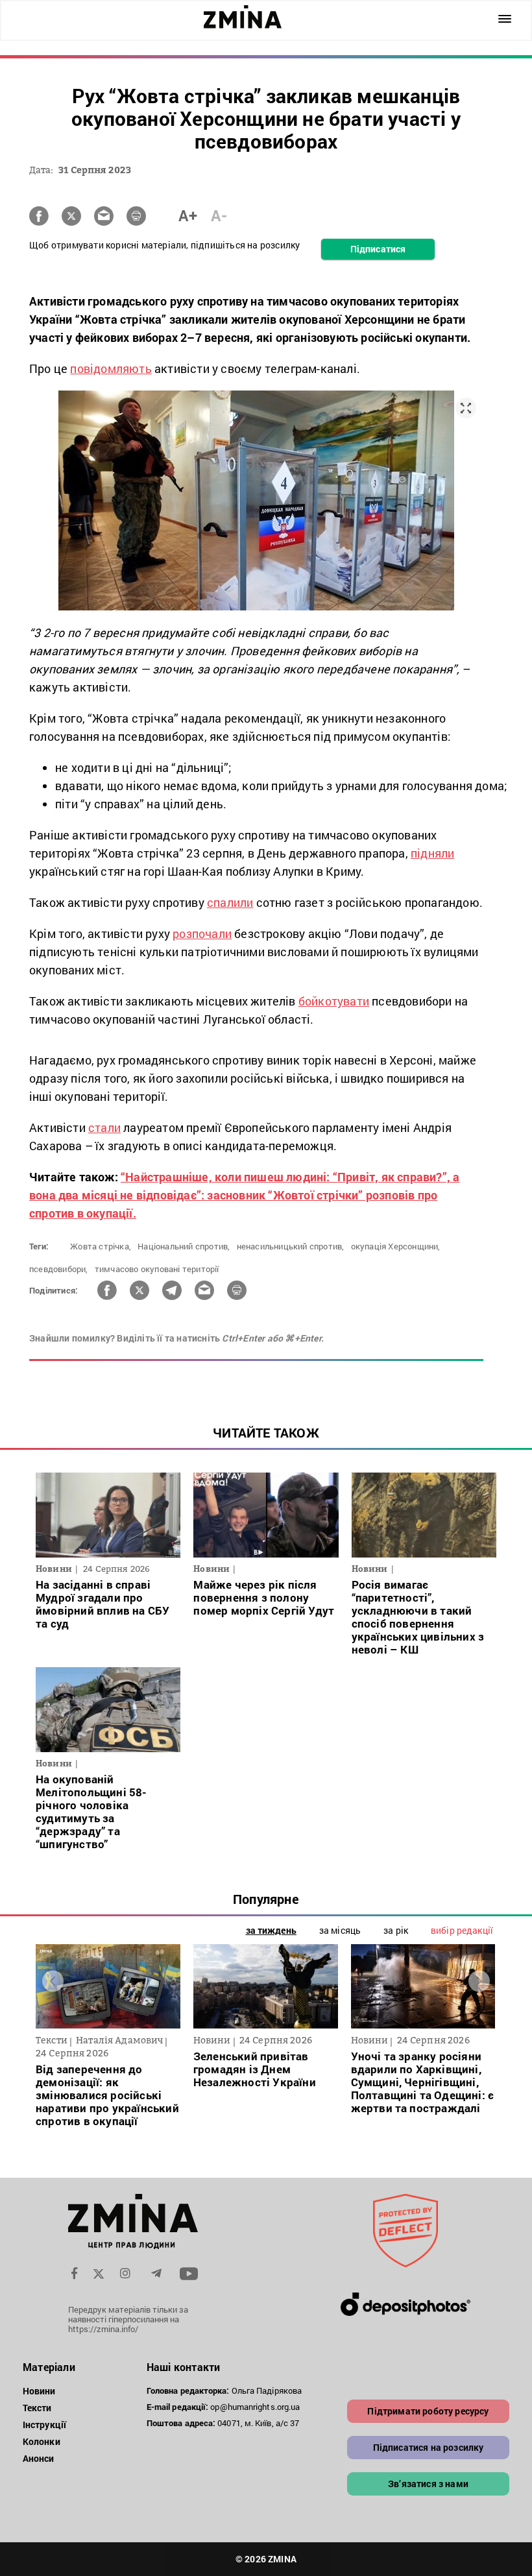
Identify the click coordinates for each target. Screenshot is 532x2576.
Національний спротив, (184, 1246)
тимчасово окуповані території (157, 1269)
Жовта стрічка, (101, 1246)
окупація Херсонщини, (396, 1246)
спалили (230, 902)
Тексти (37, 2408)
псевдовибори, (59, 1269)
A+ (188, 215)
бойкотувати (334, 1001)
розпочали (202, 933)
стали (104, 1127)
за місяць (340, 1930)
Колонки (42, 2441)
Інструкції (44, 2425)
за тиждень (271, 1930)
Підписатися (378, 249)
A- (219, 215)
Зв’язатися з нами (428, 2484)
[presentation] (53, 1981)
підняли (432, 853)
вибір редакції (462, 1930)
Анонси (39, 2458)
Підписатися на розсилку (429, 2447)
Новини (39, 2391)
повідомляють (111, 368)
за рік (396, 1930)
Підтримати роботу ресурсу (428, 2411)
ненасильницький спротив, (291, 1246)
